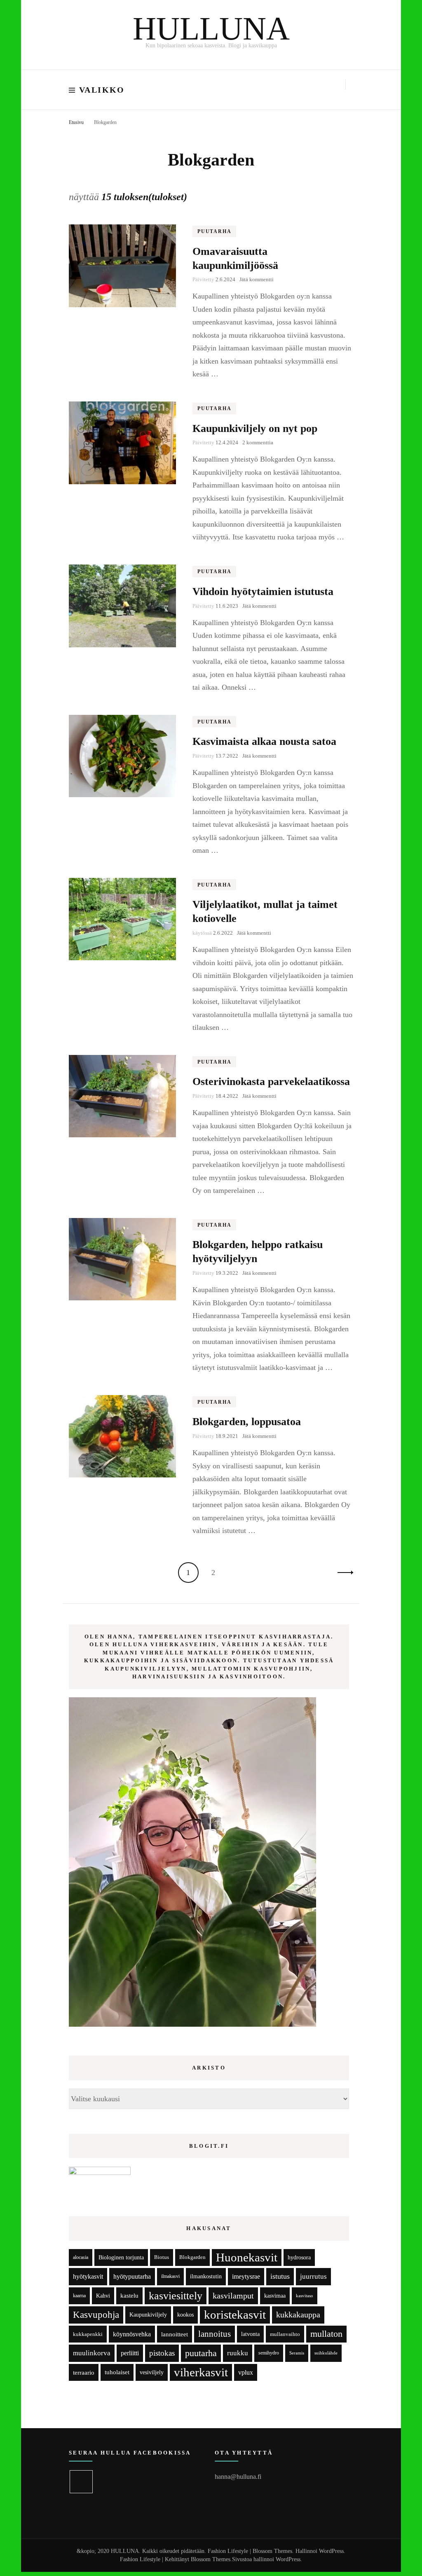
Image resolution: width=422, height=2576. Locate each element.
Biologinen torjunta (121, 2257)
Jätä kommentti (257, 279)
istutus (280, 2276)
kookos (185, 2315)
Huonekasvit (247, 2257)
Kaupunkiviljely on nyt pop (255, 428)
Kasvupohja (96, 2315)
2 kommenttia (258, 442)
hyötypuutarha (132, 2276)
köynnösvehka (132, 2334)
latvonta (250, 2334)
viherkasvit (201, 2372)
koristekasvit (235, 2315)
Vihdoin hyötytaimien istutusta (263, 591)
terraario (84, 2372)
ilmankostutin (206, 2276)
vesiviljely (152, 2372)
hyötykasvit (88, 2276)
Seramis (297, 2353)
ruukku (238, 2353)
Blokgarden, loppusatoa (247, 1422)
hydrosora (299, 2257)
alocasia (81, 2257)
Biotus (162, 2257)
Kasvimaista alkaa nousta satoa (264, 741)
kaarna (79, 2296)
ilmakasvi (170, 2276)
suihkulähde (326, 2353)
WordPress (288, 2559)
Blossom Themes (211, 2559)
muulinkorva (92, 2353)
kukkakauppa (298, 2315)
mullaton (326, 2334)
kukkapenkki (88, 2334)
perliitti (130, 2353)
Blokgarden (192, 2257)
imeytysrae (246, 2276)
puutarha (201, 2353)
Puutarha (214, 231)
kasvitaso (305, 2296)
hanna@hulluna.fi (238, 2477)
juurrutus (313, 2276)
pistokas (162, 2353)
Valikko (102, 90)
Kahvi (103, 2296)
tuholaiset (117, 2372)
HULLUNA (211, 29)
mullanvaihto (285, 2334)
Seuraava (343, 1573)
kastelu (129, 2296)
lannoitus (215, 2334)
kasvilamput (233, 2296)
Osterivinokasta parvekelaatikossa (271, 1081)
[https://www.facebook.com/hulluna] (81, 2482)
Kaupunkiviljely (148, 2315)
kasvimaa (275, 2296)
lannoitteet (175, 2334)
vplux (246, 2372)
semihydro (269, 2353)
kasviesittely (176, 2296)
